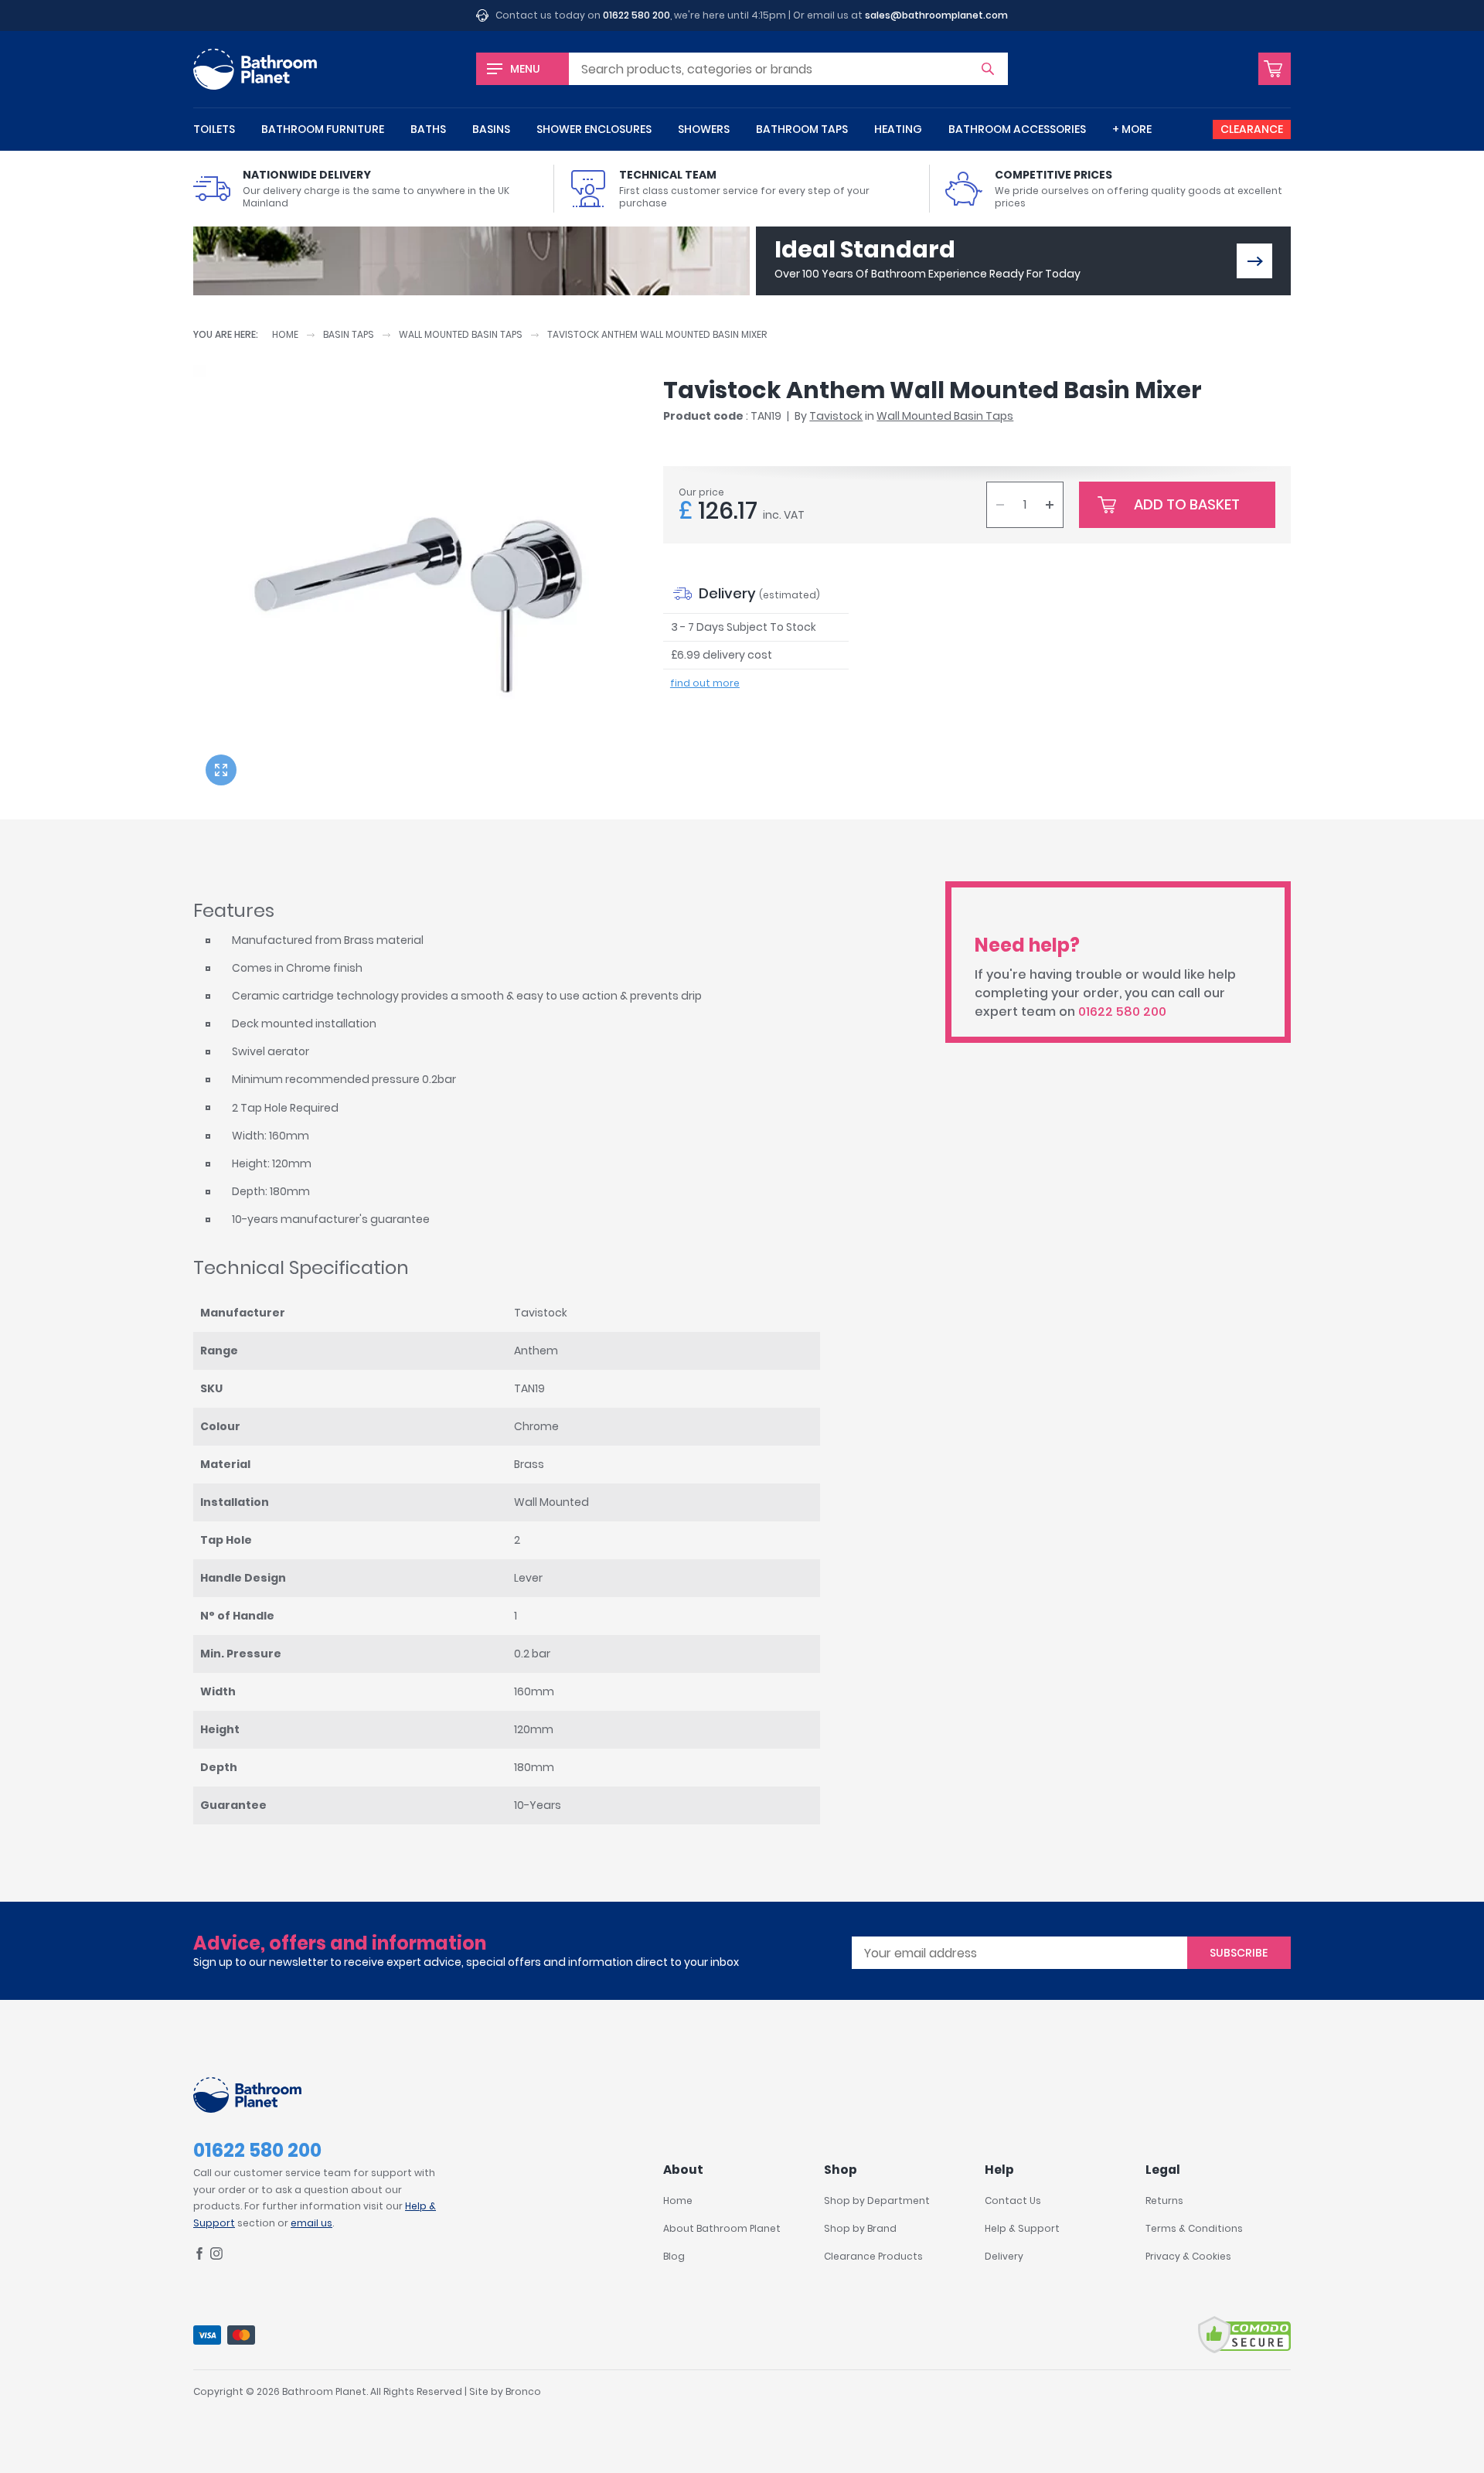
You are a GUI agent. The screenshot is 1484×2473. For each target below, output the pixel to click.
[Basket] (1275, 69)
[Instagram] (216, 2256)
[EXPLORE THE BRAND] (1254, 261)
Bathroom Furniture (323, 129)
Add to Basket (1187, 504)
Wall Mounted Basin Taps (461, 334)
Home (285, 334)
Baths (428, 129)
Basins (491, 129)
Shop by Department (877, 2200)
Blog (674, 2256)
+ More (1132, 129)
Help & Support (1022, 2228)
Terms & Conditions (1194, 2228)
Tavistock (836, 416)
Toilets (214, 129)
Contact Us (1013, 2200)
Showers (704, 129)
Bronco (523, 2391)
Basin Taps (349, 334)
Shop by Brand (860, 2228)
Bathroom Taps (802, 129)
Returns (1164, 2200)
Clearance (1252, 129)
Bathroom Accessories (1017, 129)
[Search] (988, 69)
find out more (705, 683)
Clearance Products (873, 2256)
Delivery (1004, 2256)
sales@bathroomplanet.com (936, 15)
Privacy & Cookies (1188, 2256)
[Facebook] (199, 2256)
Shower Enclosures (594, 129)
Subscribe (1239, 1953)
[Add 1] (1050, 505)
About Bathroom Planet (722, 2228)
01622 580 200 (636, 15)
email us (311, 2223)
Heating (898, 129)
